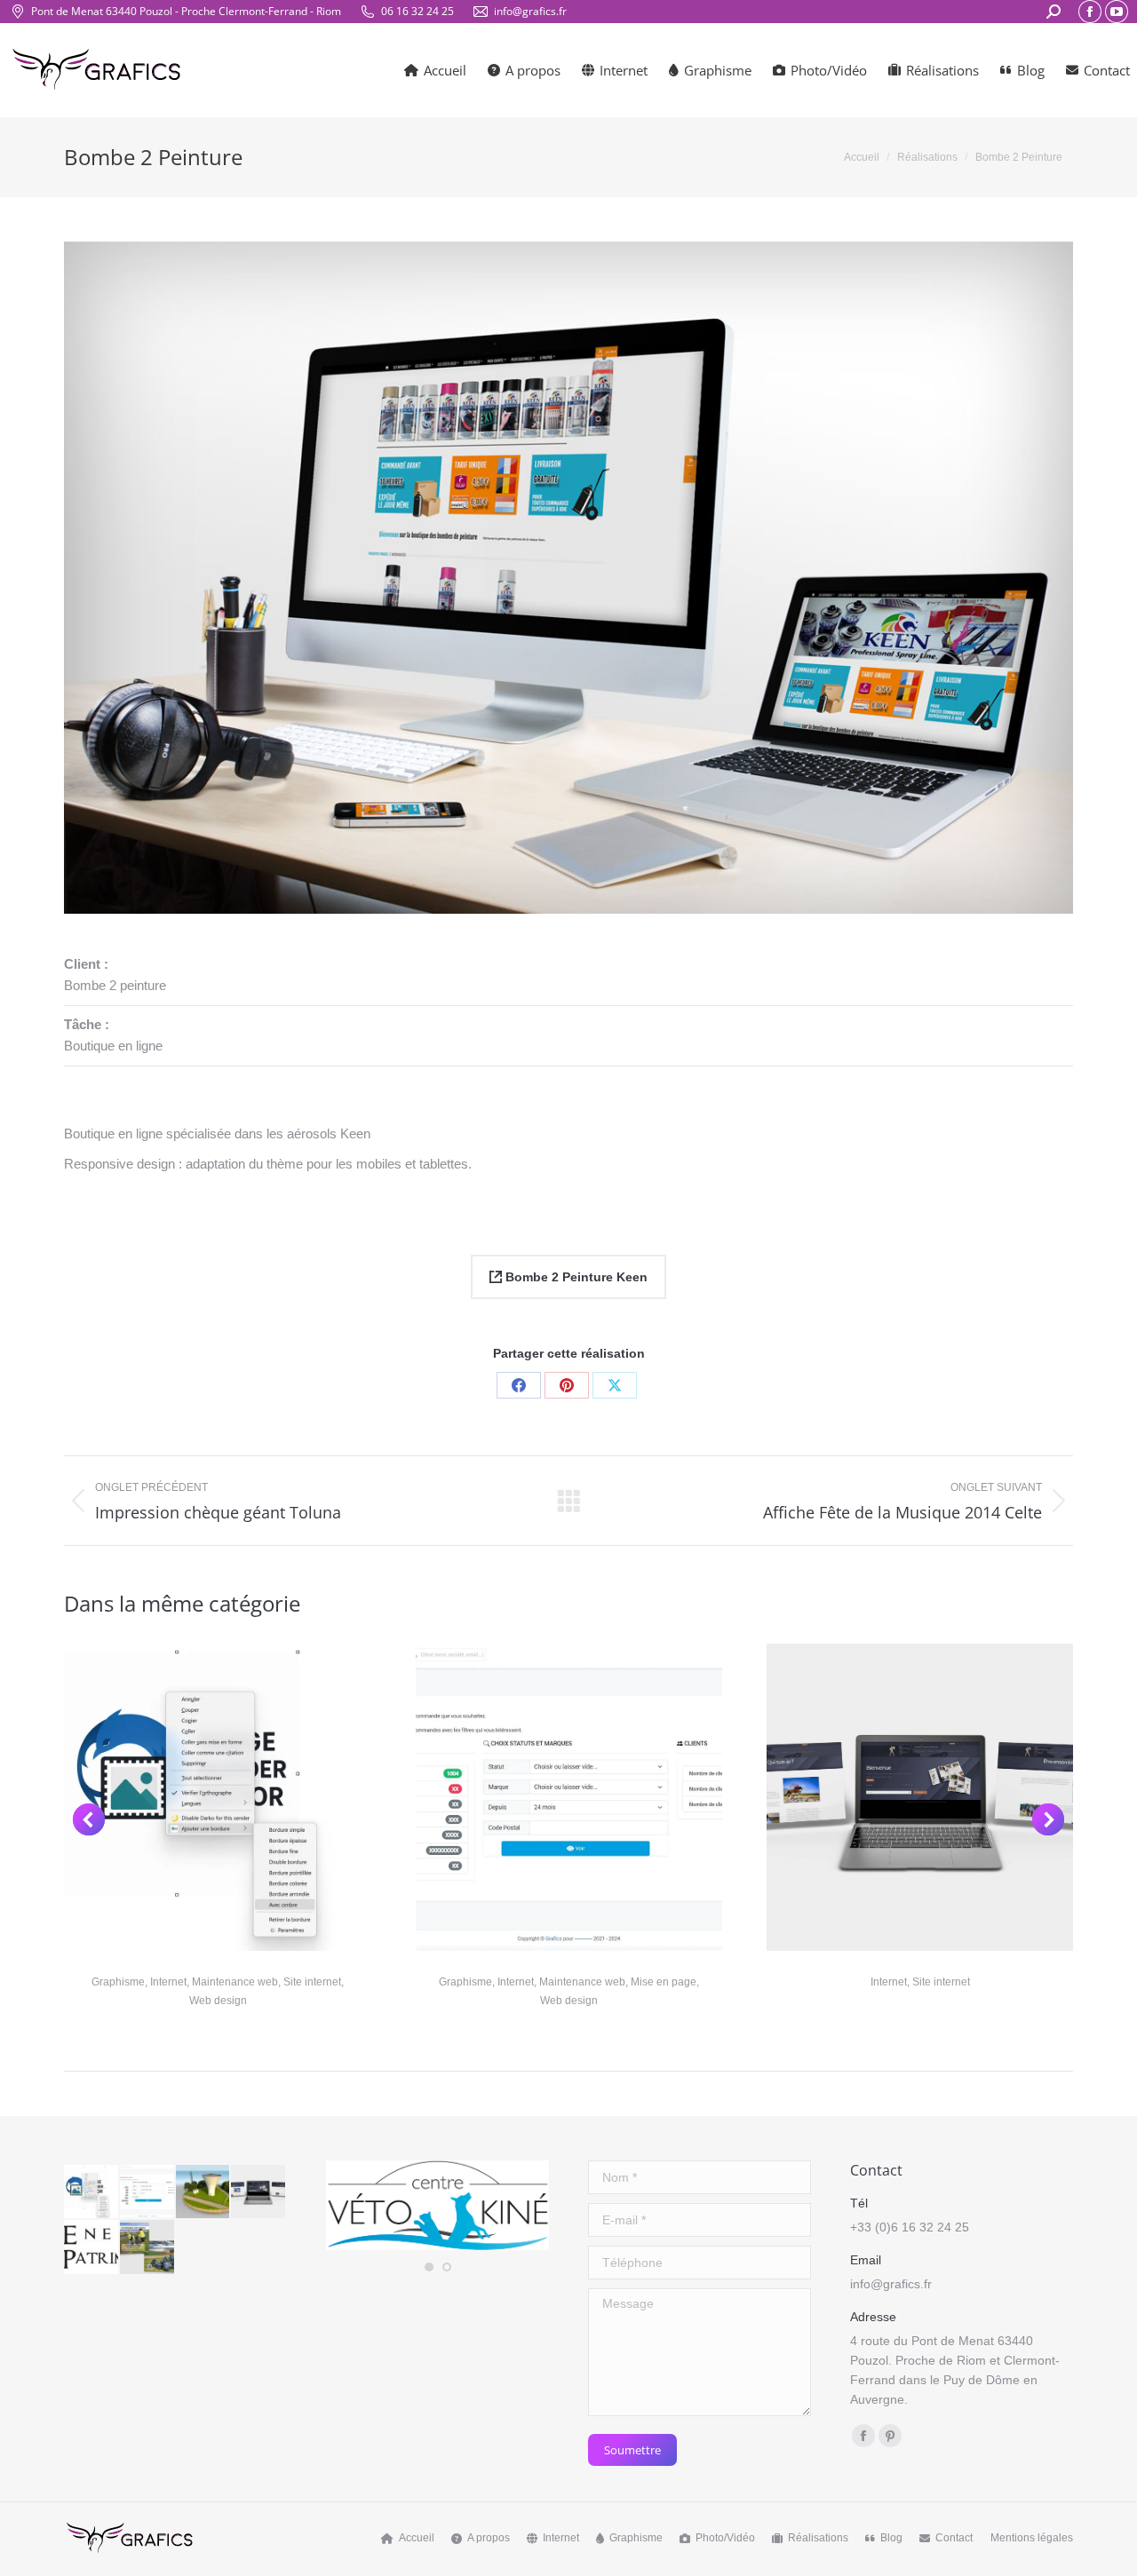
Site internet (312, 1982)
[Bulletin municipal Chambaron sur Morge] (148, 2248)
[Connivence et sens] (259, 2193)
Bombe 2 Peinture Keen (575, 1277)
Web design (218, 2001)
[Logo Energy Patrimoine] (92, 2248)
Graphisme (118, 1982)
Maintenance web (235, 1982)
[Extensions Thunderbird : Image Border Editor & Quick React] (92, 2193)
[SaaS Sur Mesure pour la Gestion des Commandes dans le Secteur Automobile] (148, 2193)
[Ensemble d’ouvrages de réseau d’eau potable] (204, 2193)
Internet (168, 1982)
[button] (89, 1819)
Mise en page (664, 1982)
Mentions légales (1032, 2538)
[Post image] (218, 1797)
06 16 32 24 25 (417, 11)
